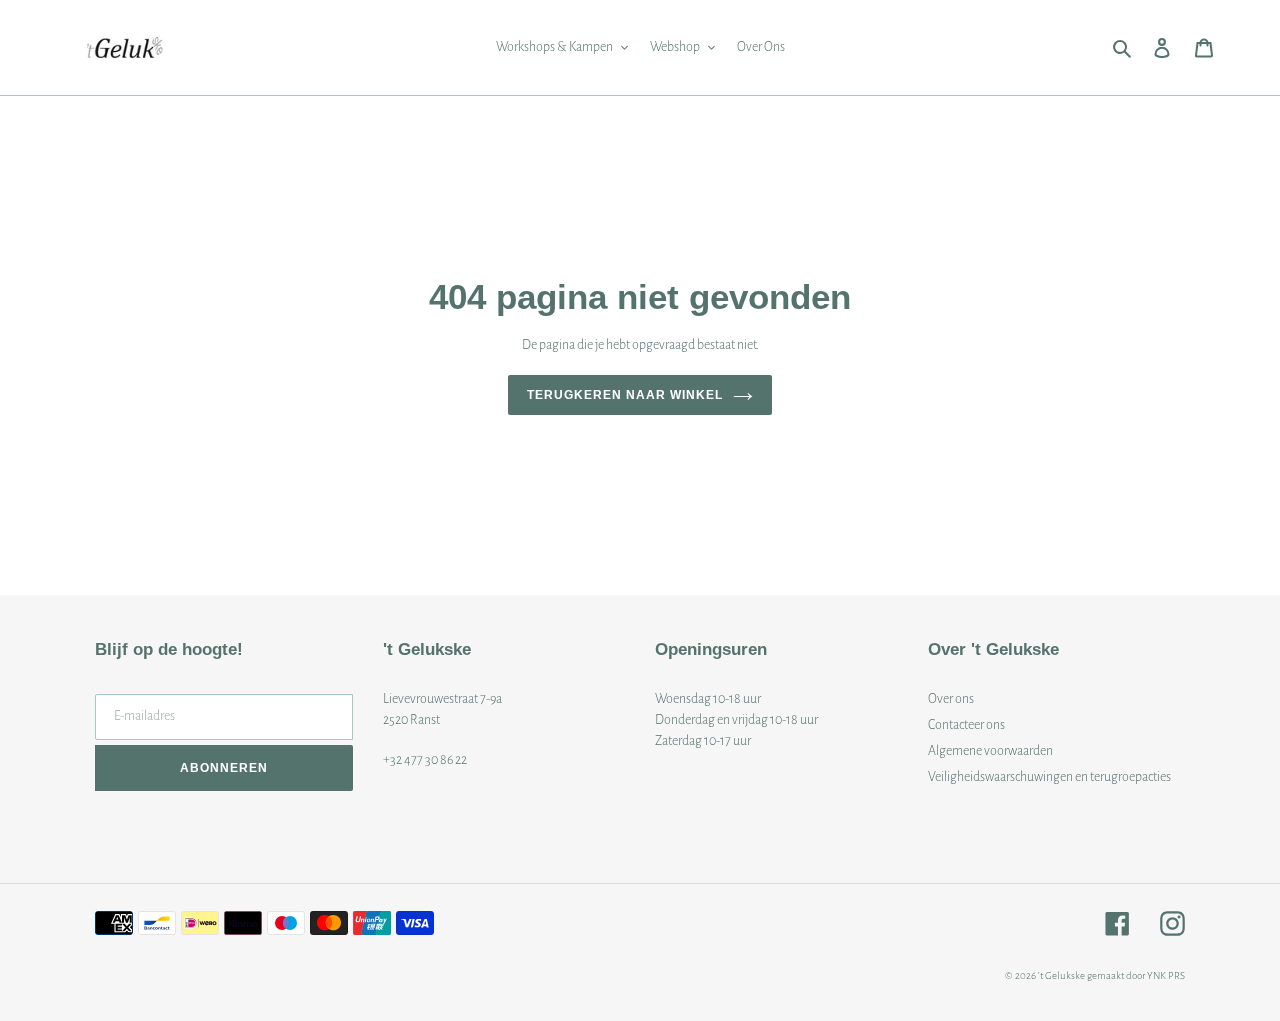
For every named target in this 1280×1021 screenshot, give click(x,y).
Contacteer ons (966, 725)
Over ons (951, 699)
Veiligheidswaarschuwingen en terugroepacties (1049, 777)
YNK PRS (1166, 975)
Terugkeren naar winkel (624, 395)
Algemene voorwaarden (990, 751)
